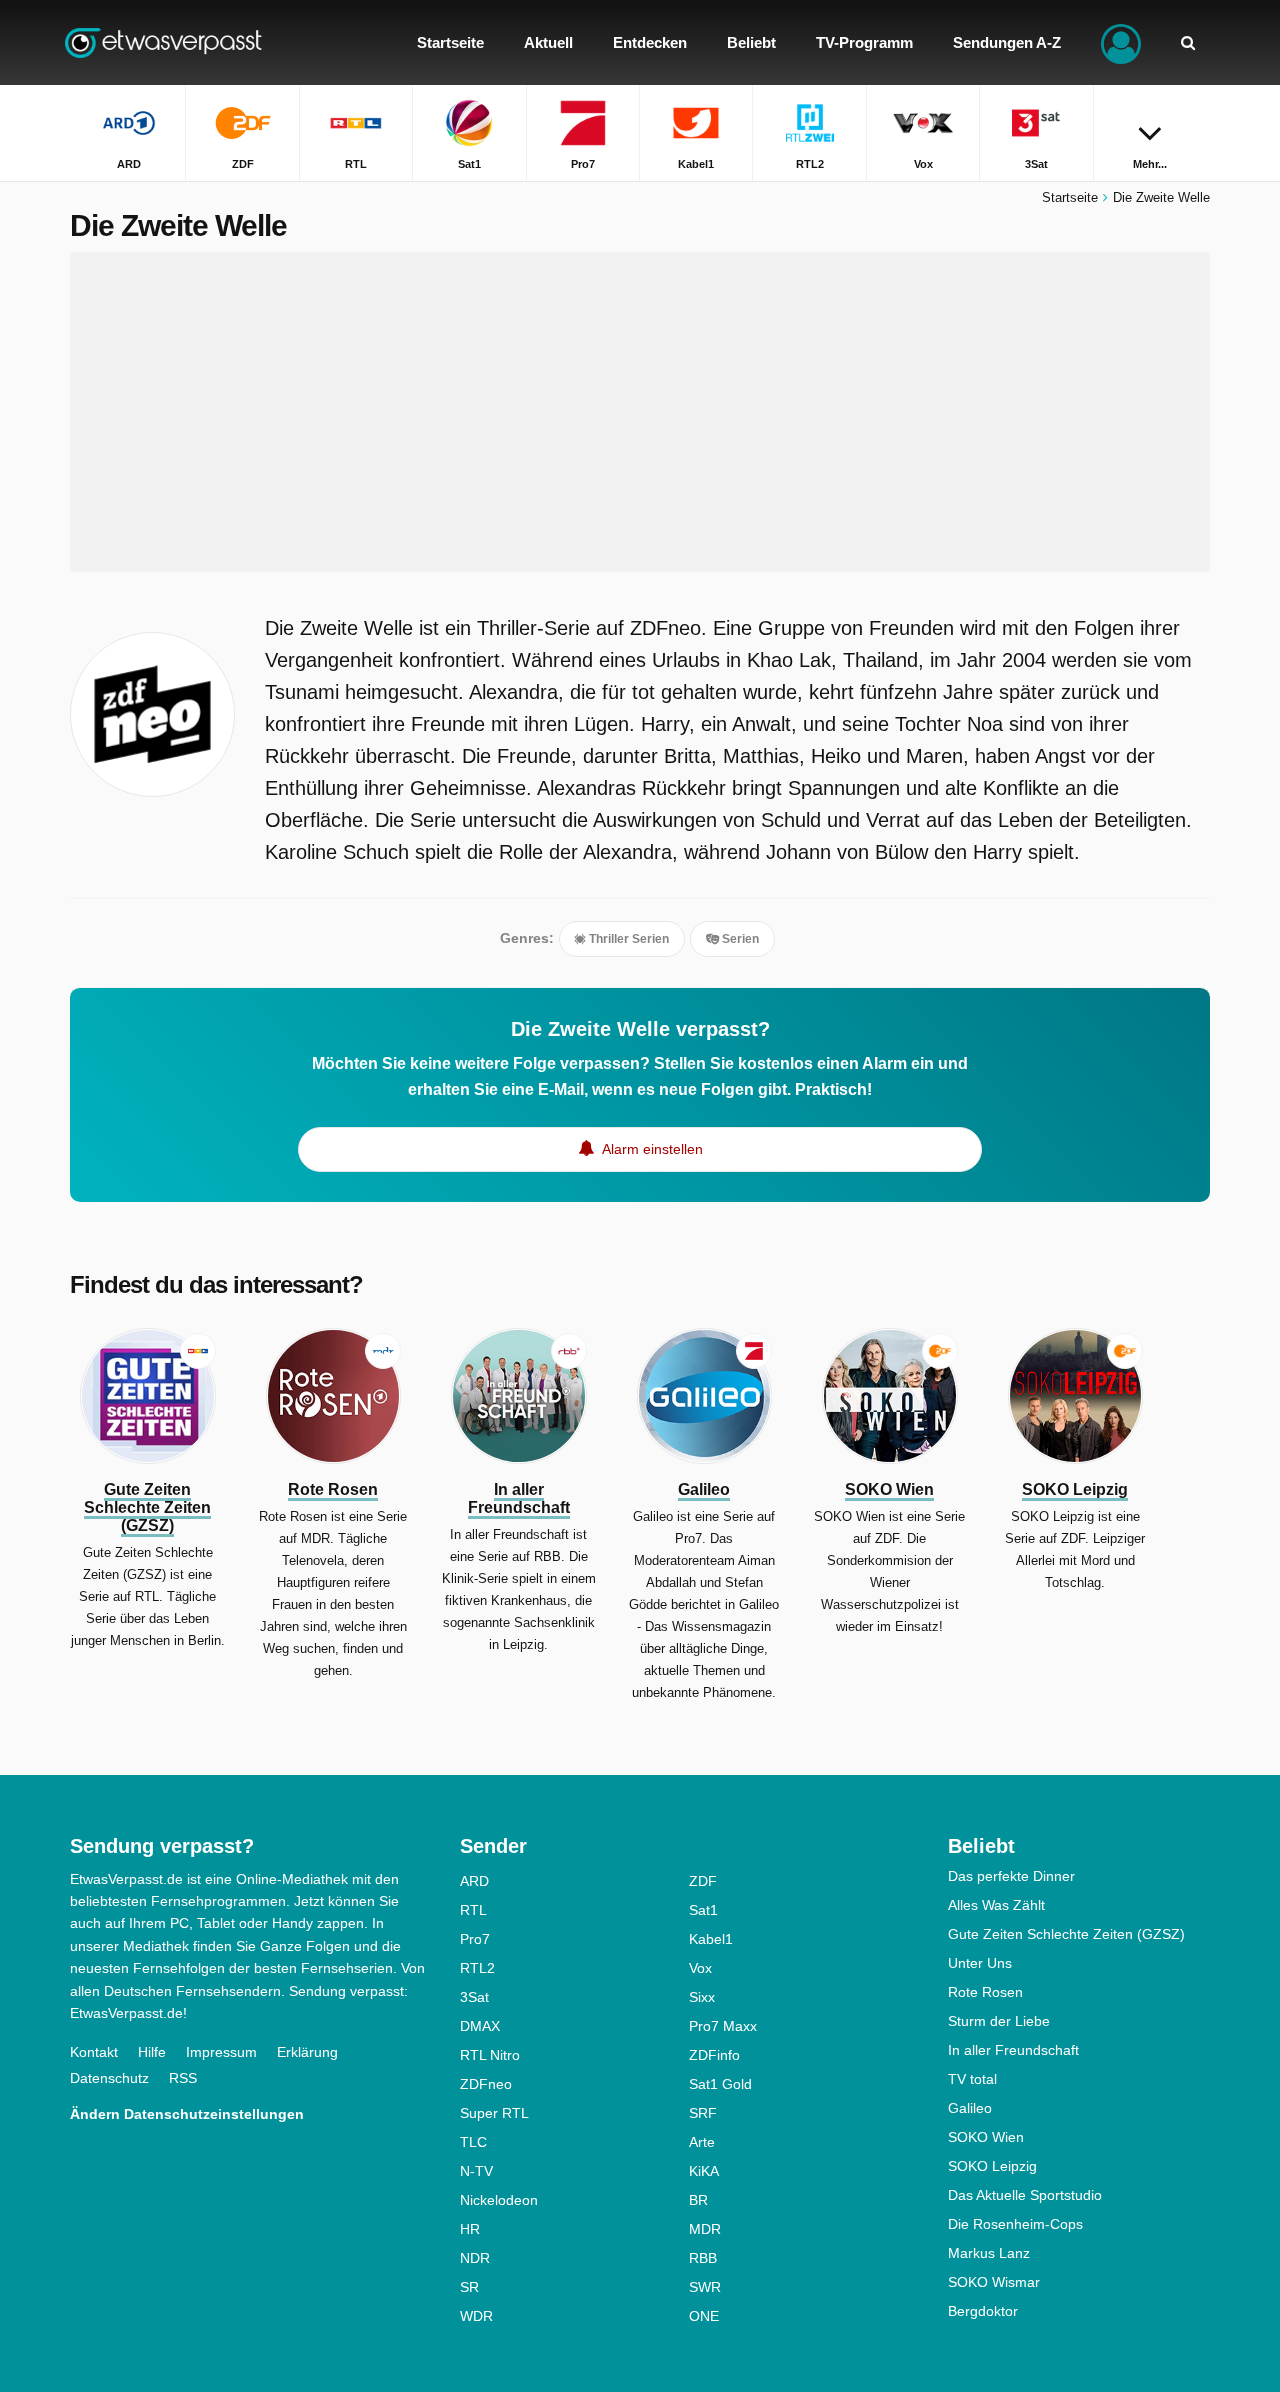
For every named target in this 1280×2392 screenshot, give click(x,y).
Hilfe (152, 2052)
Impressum (221, 2052)
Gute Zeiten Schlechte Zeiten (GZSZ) (1066, 1934)
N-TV (476, 2171)
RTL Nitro (490, 2055)
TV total (972, 2079)
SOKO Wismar (994, 2282)
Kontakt (94, 2052)
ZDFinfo (714, 2055)
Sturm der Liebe (999, 2021)
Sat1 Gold (720, 2084)
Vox (700, 1968)
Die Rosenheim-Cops (1015, 2224)
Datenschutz (109, 2078)
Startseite (1070, 197)
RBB (703, 2258)
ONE (704, 2316)
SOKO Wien (986, 2137)
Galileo (970, 2108)
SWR (705, 2287)
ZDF (703, 1881)
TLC (473, 2142)
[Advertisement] (640, 412)
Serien (739, 939)
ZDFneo (486, 2084)
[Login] (1121, 42)
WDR (476, 2316)
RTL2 (477, 1968)
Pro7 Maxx (723, 2026)
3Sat (474, 1997)
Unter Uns (980, 1963)
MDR (705, 2229)
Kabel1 (711, 1939)
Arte (702, 2142)
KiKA (704, 2171)
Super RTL (494, 2113)
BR (698, 2200)
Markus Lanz (989, 2253)
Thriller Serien (627, 939)
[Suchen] (1188, 42)
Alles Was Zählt (996, 1905)
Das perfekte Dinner (1011, 1876)
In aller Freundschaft (1013, 2050)
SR (469, 2287)
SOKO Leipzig (992, 2166)
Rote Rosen (985, 1992)
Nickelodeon (499, 2200)
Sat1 (703, 1910)
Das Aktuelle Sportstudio (1025, 2195)
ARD (474, 1881)
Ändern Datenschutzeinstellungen (187, 2114)
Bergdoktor (983, 2311)
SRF (703, 2113)
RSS (183, 2078)
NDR (475, 2258)
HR (470, 2229)
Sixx (702, 1997)
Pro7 (475, 1939)
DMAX (480, 2026)
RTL (473, 1910)
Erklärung (307, 2052)
